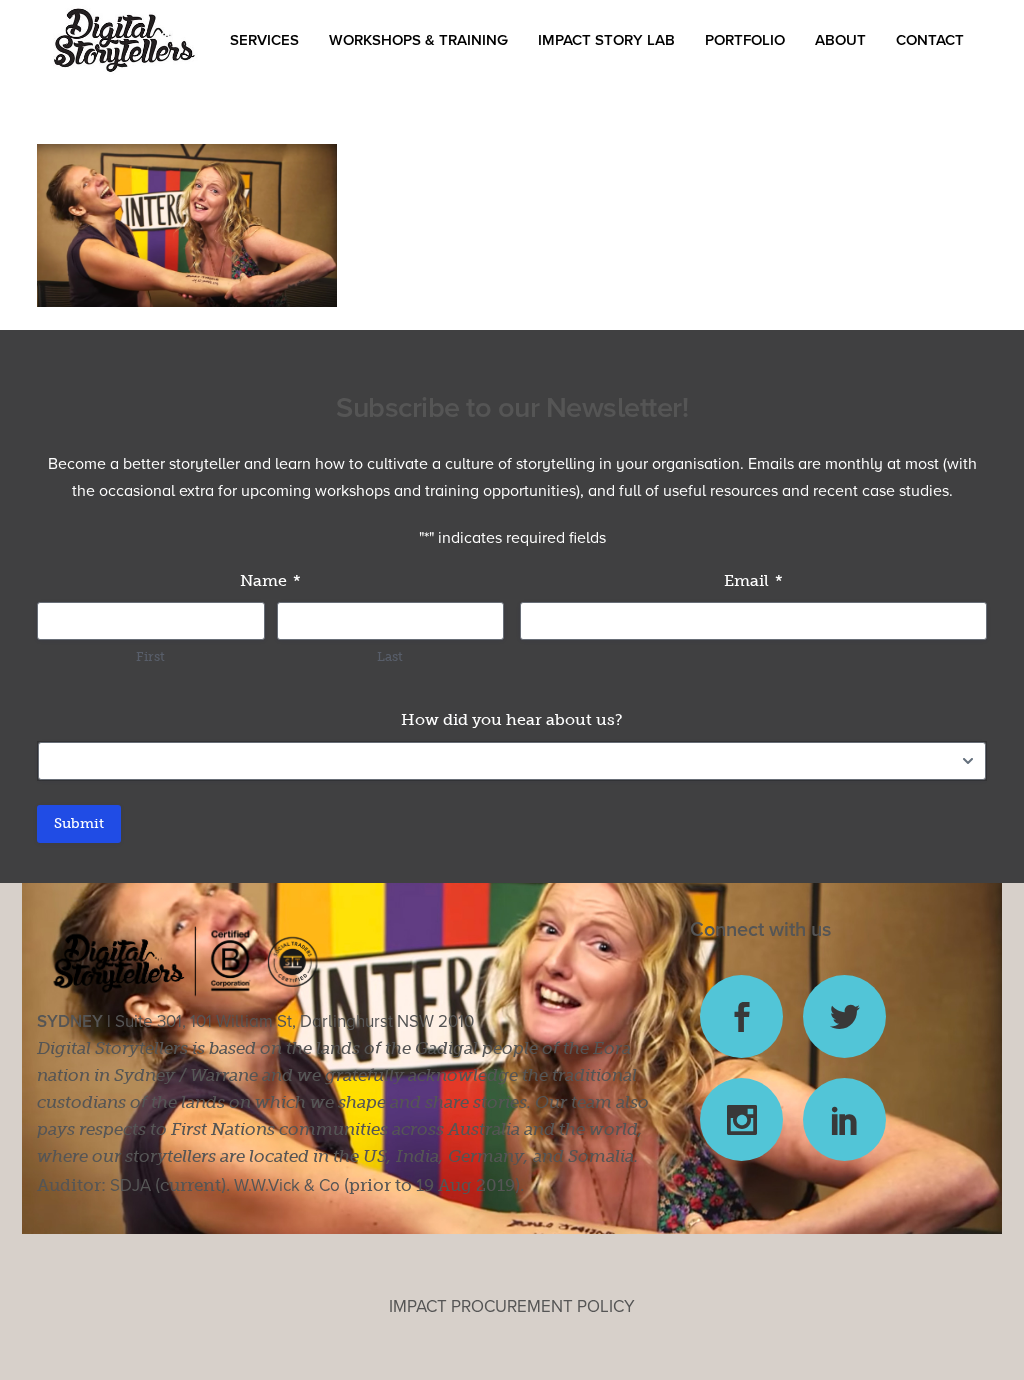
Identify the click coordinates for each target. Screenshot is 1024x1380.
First (150, 656)
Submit (79, 823)
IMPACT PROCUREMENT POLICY (512, 1306)
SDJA (130, 1185)
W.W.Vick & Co (287, 1185)
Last (390, 656)
